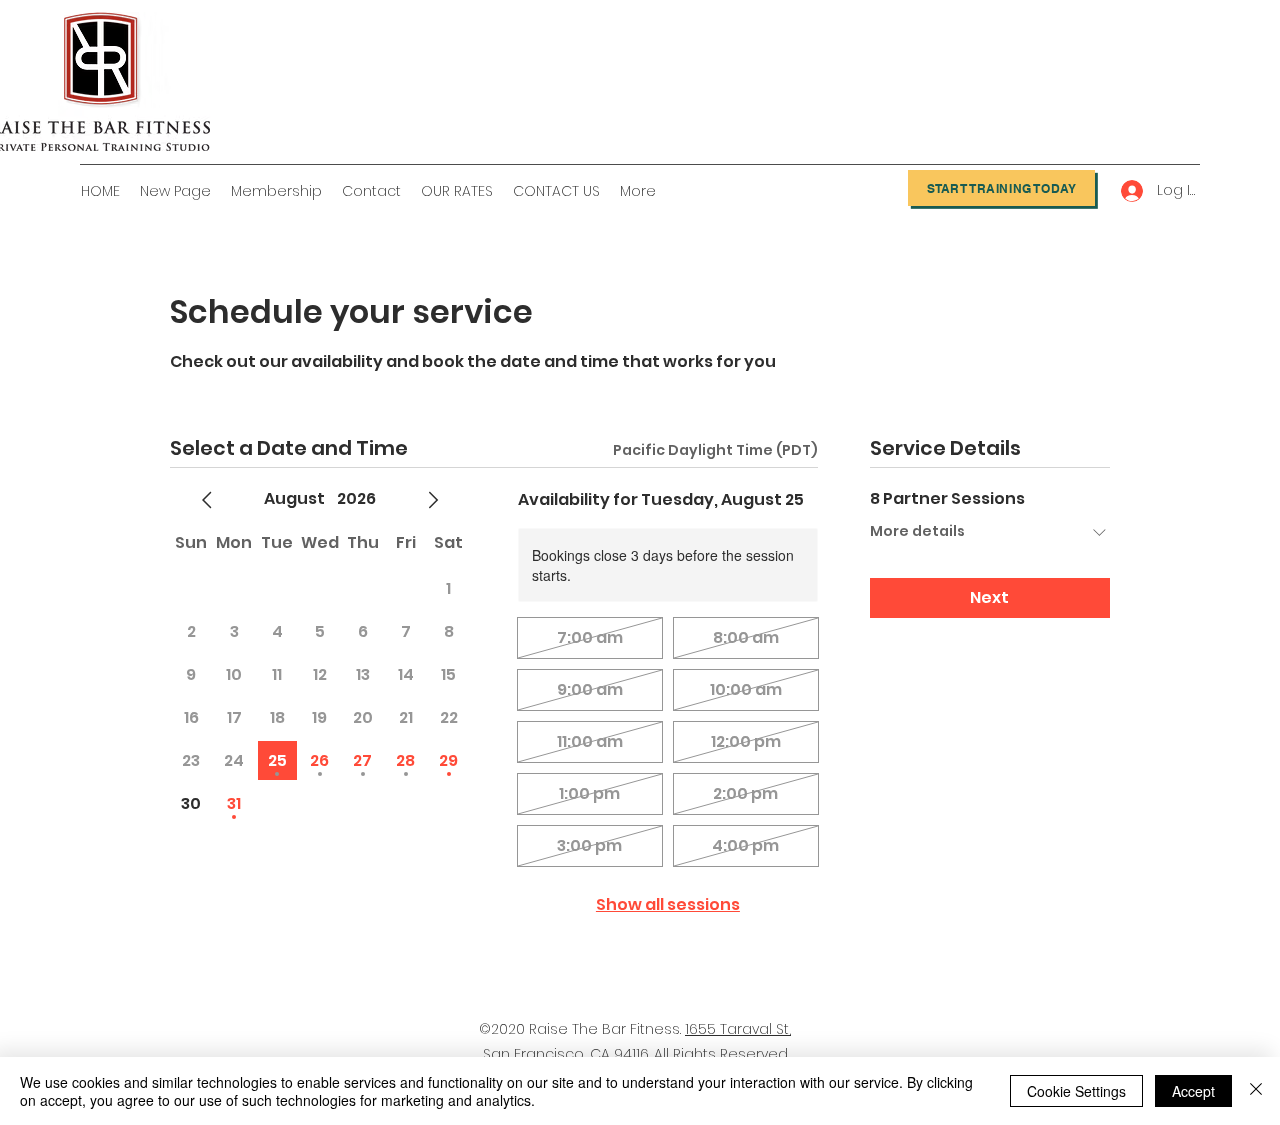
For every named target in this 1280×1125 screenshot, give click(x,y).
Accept (1193, 1091)
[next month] (433, 500)
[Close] (1256, 1091)
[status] (715, 450)
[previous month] (207, 500)
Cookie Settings (1076, 1091)
